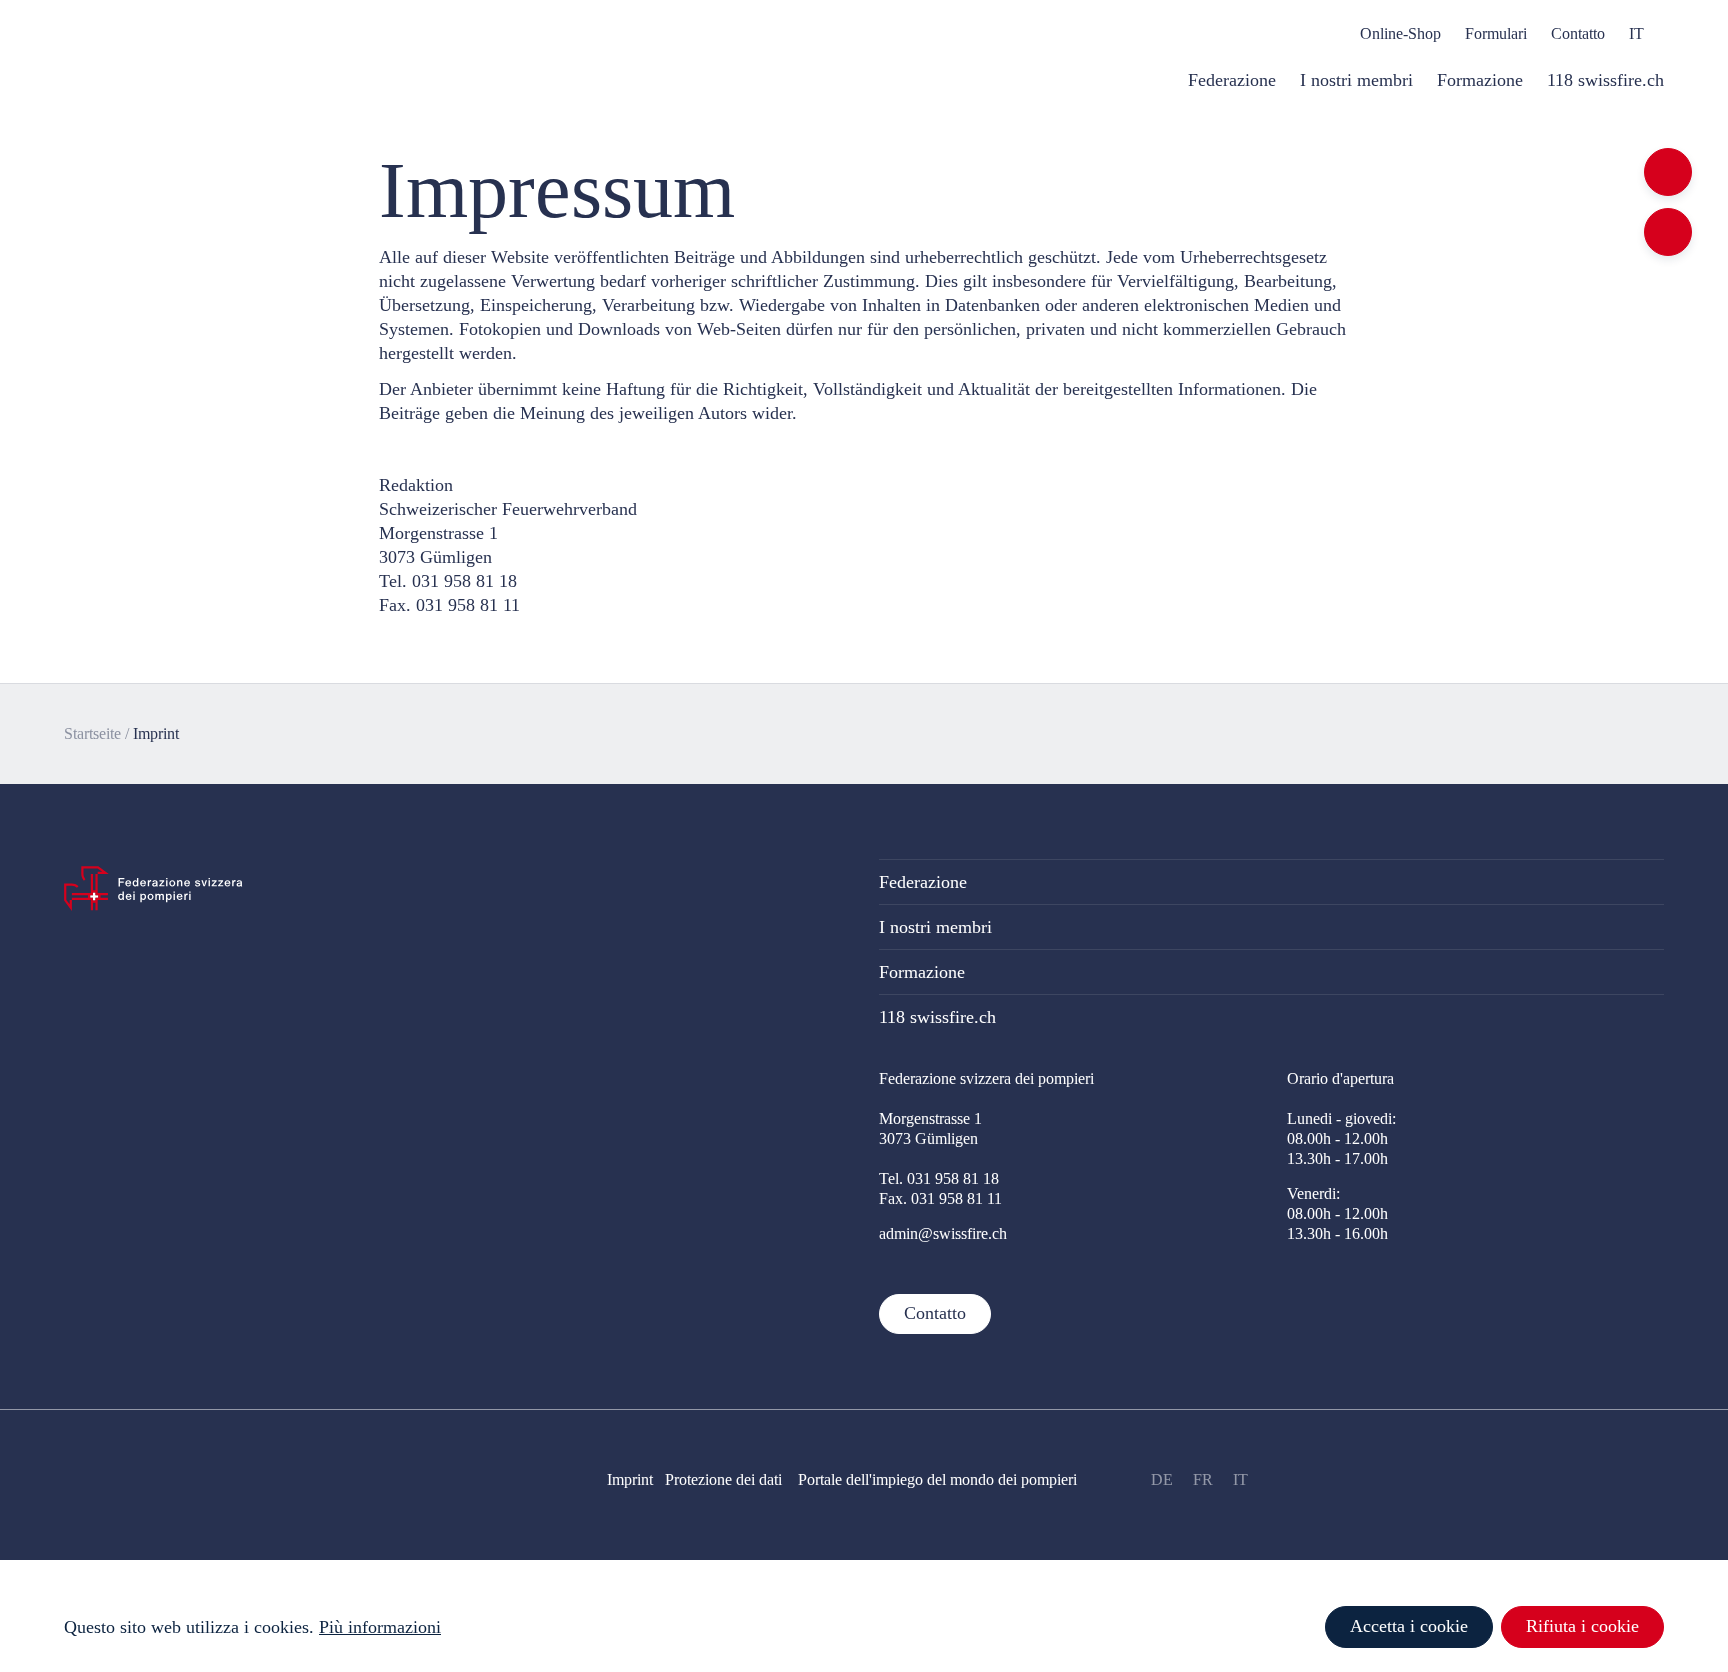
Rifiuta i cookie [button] (1582, 1626)
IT (1240, 1479)
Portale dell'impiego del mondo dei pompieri (937, 1479)
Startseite (92, 733)
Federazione (923, 882)
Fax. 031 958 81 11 (940, 1198)
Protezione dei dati (731, 1479)
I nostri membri (935, 927)
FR (1203, 1479)
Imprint (156, 733)
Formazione (922, 972)
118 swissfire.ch (937, 1017)
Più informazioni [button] (380, 1627)
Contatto (935, 1313)
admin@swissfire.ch (943, 1233)
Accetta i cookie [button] (1409, 1626)
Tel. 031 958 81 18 (939, 1178)
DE (1162, 1479)
